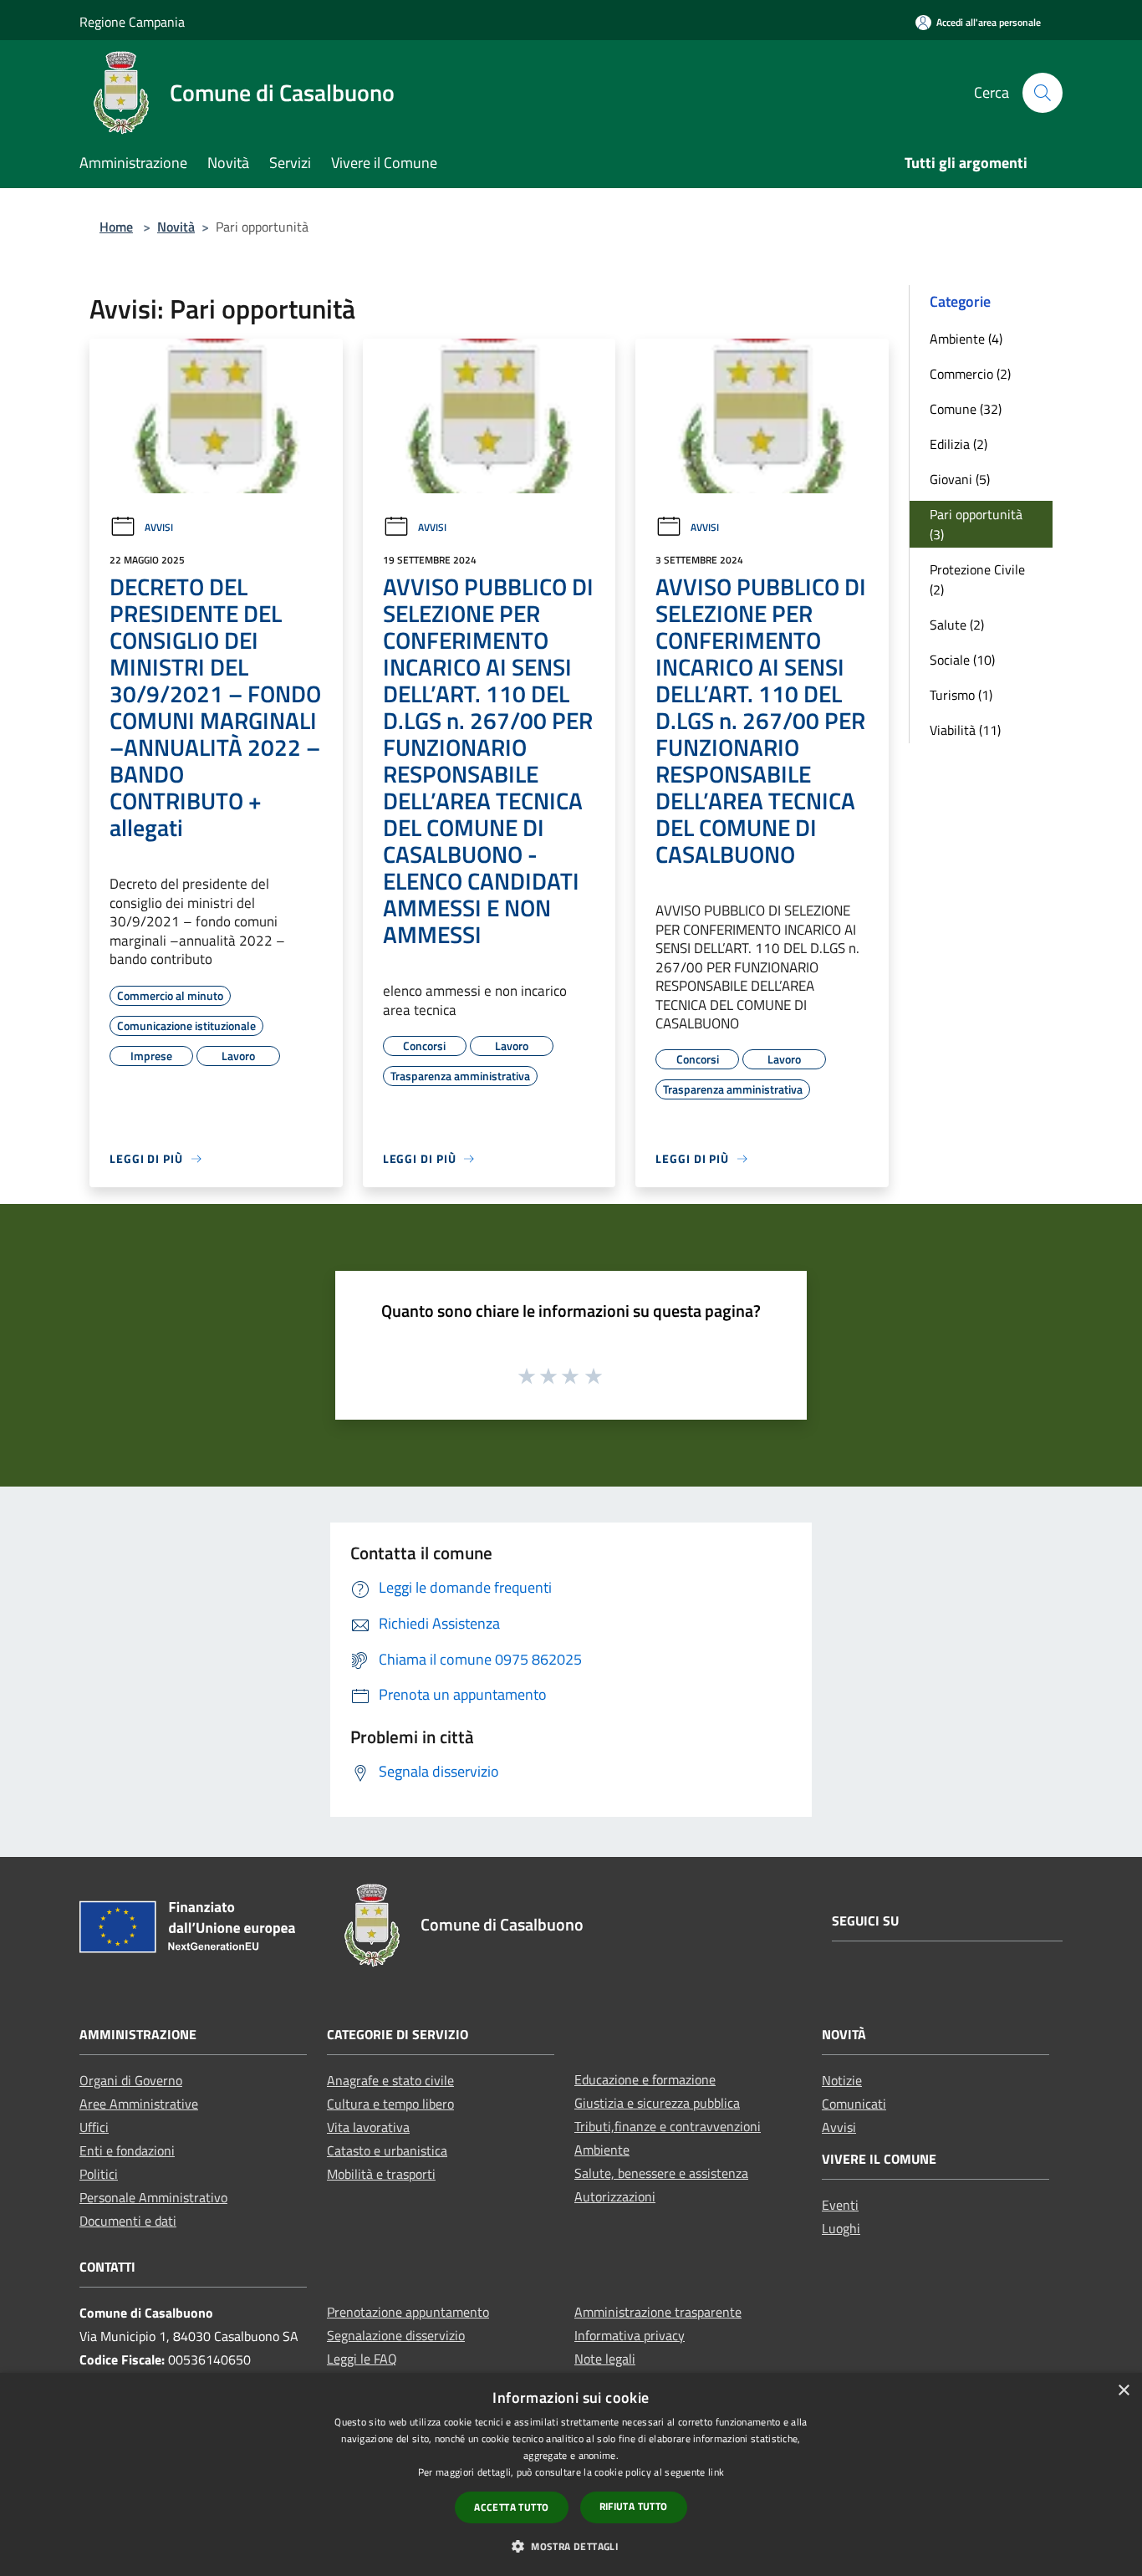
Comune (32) (966, 409)
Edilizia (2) (958, 444)
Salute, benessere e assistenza (661, 2173)
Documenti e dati (128, 2221)
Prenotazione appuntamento (408, 2312)
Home (116, 227)
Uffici (94, 2127)
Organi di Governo (131, 2080)
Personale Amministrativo (153, 2197)
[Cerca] (1043, 93)
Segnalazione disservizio (396, 2335)
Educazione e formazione (645, 2079)
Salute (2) (957, 625)
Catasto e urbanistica (387, 2150)
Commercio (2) (970, 374)
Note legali (605, 2359)
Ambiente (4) (966, 339)
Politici (99, 2174)
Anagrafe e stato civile (390, 2080)
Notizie (842, 2080)
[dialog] (571, 2474)
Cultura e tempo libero (390, 2104)
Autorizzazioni (615, 2196)
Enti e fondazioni (127, 2150)
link (716, 2472)
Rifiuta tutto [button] (634, 2506)
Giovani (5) (960, 479)
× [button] (1123, 2391)
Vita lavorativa (368, 2127)
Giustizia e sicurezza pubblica (657, 2103)
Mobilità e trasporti (381, 2174)
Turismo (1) (961, 695)
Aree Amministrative (139, 2104)
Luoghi (841, 2228)
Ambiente (602, 2150)
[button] (571, 2546)
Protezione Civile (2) (977, 579)
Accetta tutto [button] (511, 2507)
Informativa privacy (630, 2335)
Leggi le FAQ (362, 2359)
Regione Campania (132, 22)
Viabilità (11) (965, 730)
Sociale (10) (962, 660)
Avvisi (159, 527)
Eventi (840, 2205)
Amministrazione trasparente (658, 2312)
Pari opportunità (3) (976, 524)
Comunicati (854, 2104)
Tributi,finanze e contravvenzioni (668, 2126)
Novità (176, 227)
